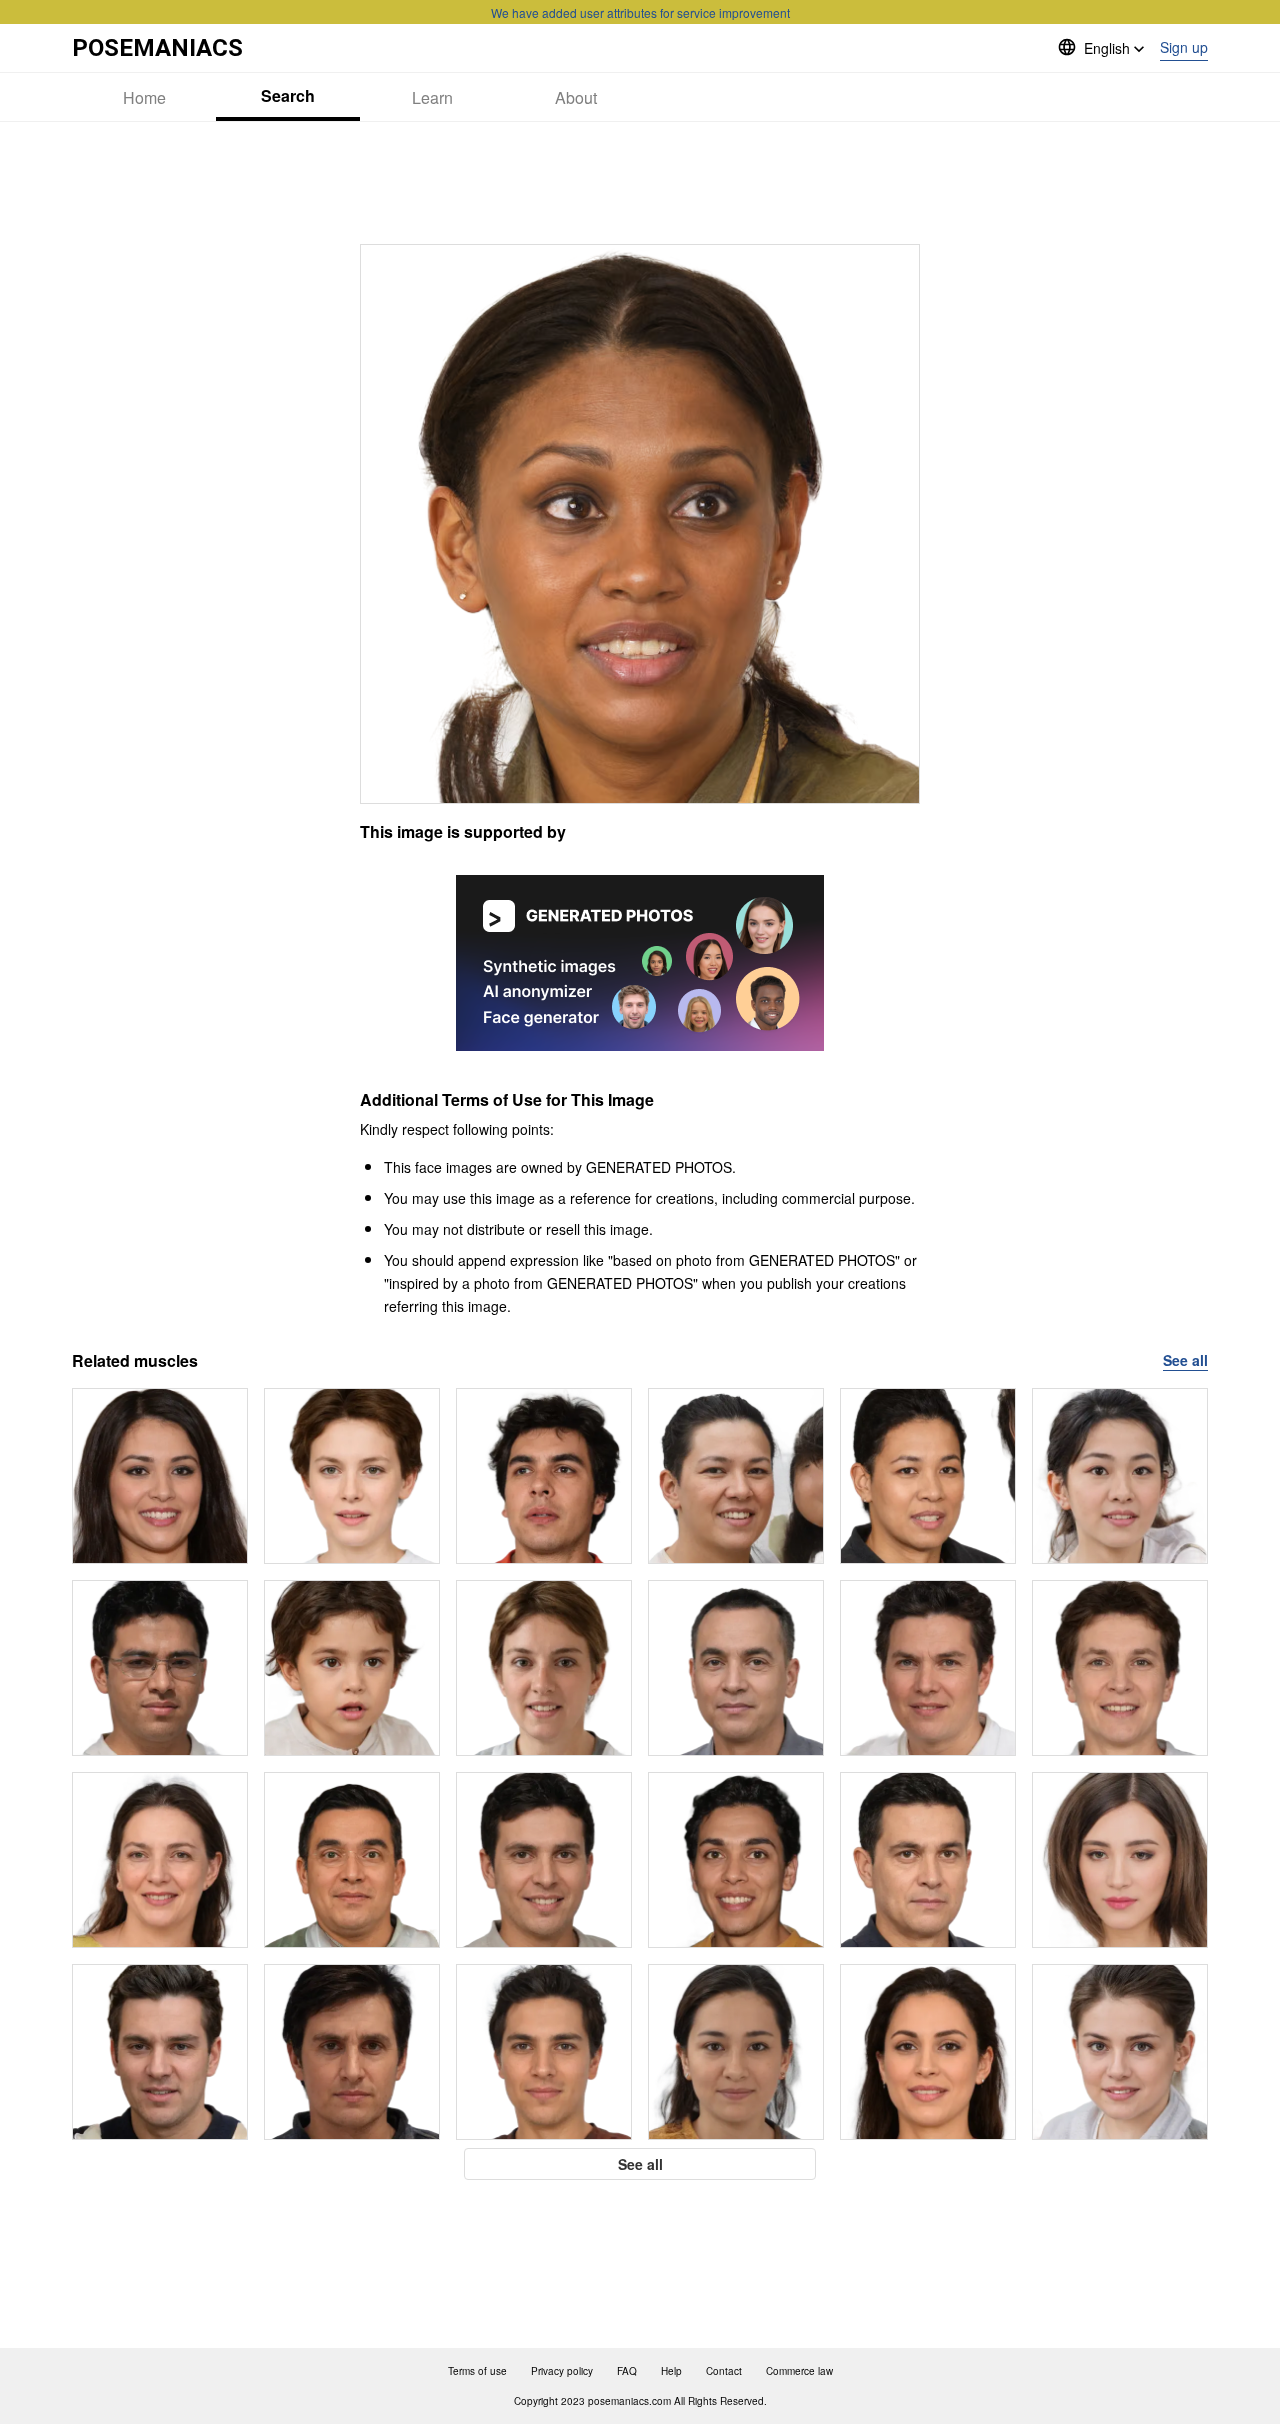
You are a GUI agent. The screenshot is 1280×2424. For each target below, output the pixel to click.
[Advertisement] (640, 183)
